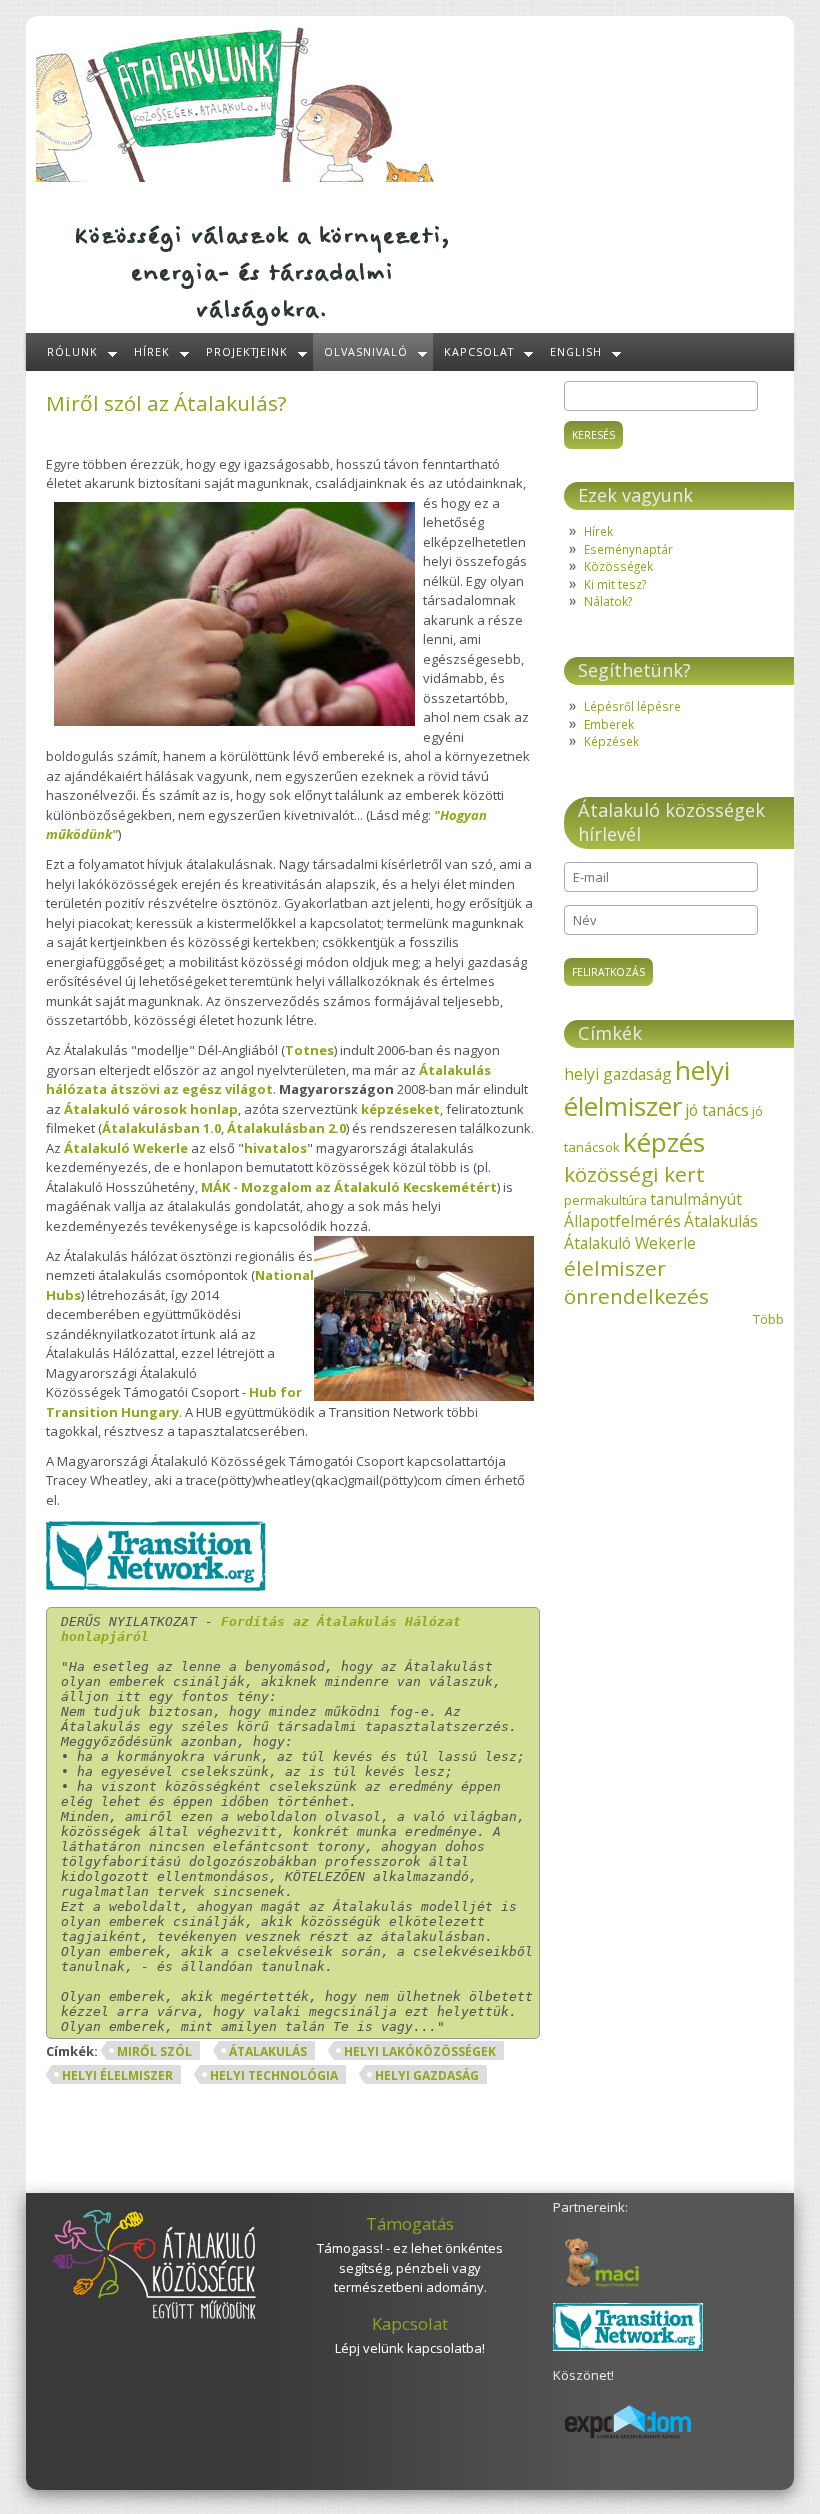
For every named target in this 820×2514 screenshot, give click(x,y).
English (576, 351)
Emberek (609, 724)
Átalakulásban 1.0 (161, 1128)
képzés (664, 1142)
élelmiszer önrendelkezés (636, 1282)
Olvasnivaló (366, 351)
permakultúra (605, 1200)
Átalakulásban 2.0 (286, 1128)
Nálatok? (608, 601)
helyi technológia (274, 2075)
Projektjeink (247, 351)
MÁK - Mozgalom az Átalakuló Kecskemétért (349, 1187)
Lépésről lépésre (632, 706)
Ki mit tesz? (615, 584)
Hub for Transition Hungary (174, 1402)
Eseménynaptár (628, 549)
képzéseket (400, 1109)
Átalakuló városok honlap (151, 1109)
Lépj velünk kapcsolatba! (410, 2348)
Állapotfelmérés (622, 1221)
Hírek (152, 351)
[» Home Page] (236, 177)
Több (768, 1319)
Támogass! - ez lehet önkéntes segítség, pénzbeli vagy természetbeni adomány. (410, 2267)
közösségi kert (634, 1174)
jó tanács (717, 1110)
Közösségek (618, 566)
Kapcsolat (479, 351)
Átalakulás (268, 2051)
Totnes (309, 1050)
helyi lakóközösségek (420, 2051)
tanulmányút (696, 1199)
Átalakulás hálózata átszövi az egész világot (268, 1080)
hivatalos (275, 1148)
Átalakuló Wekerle (126, 1148)
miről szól (154, 2051)
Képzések (611, 741)
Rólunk (72, 351)
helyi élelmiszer (117, 2075)
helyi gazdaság (427, 2075)
